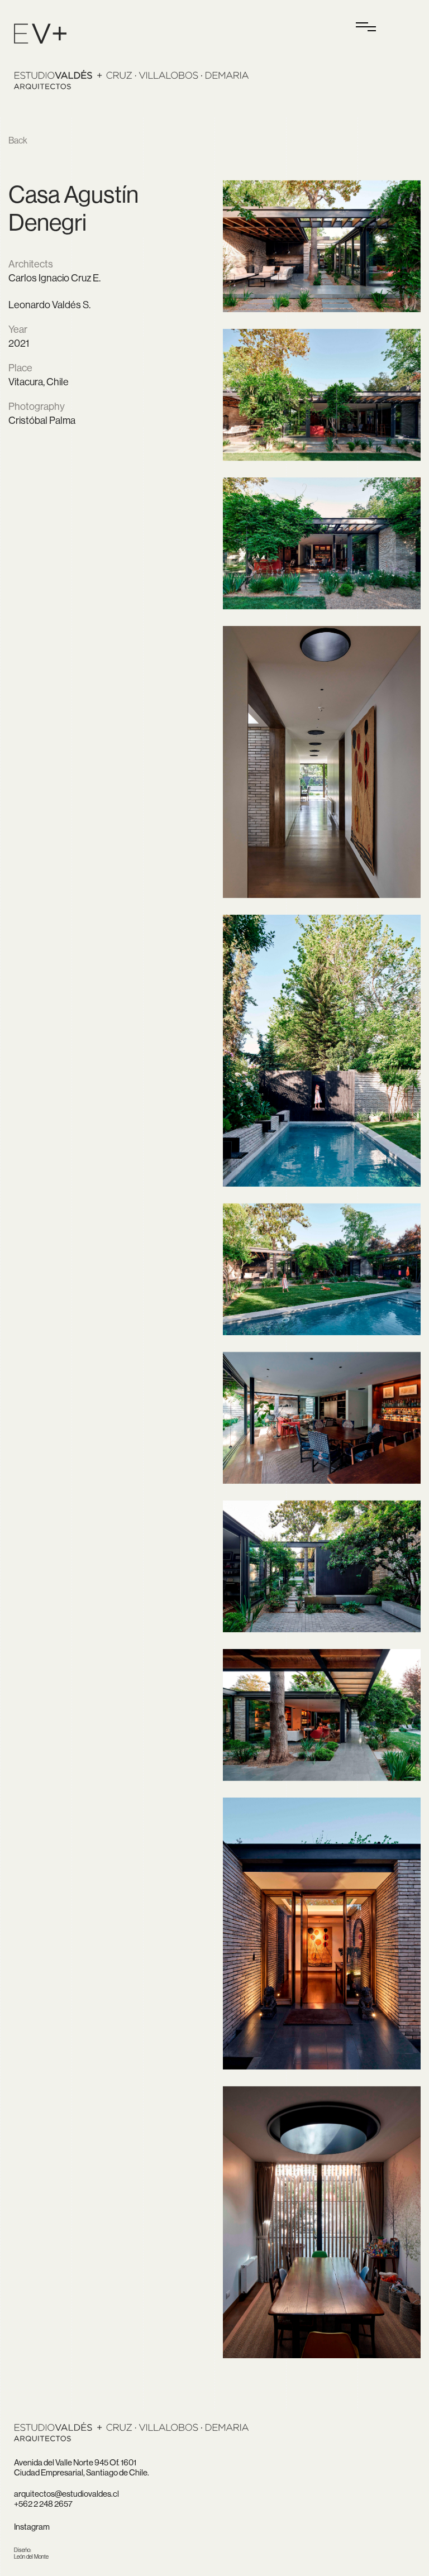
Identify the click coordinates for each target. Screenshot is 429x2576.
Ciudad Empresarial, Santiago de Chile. (82, 2472)
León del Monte (31, 2553)
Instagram (32, 2527)
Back (18, 140)
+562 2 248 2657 (43, 2504)
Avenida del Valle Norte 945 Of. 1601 (75, 2462)
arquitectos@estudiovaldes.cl (66, 2494)
